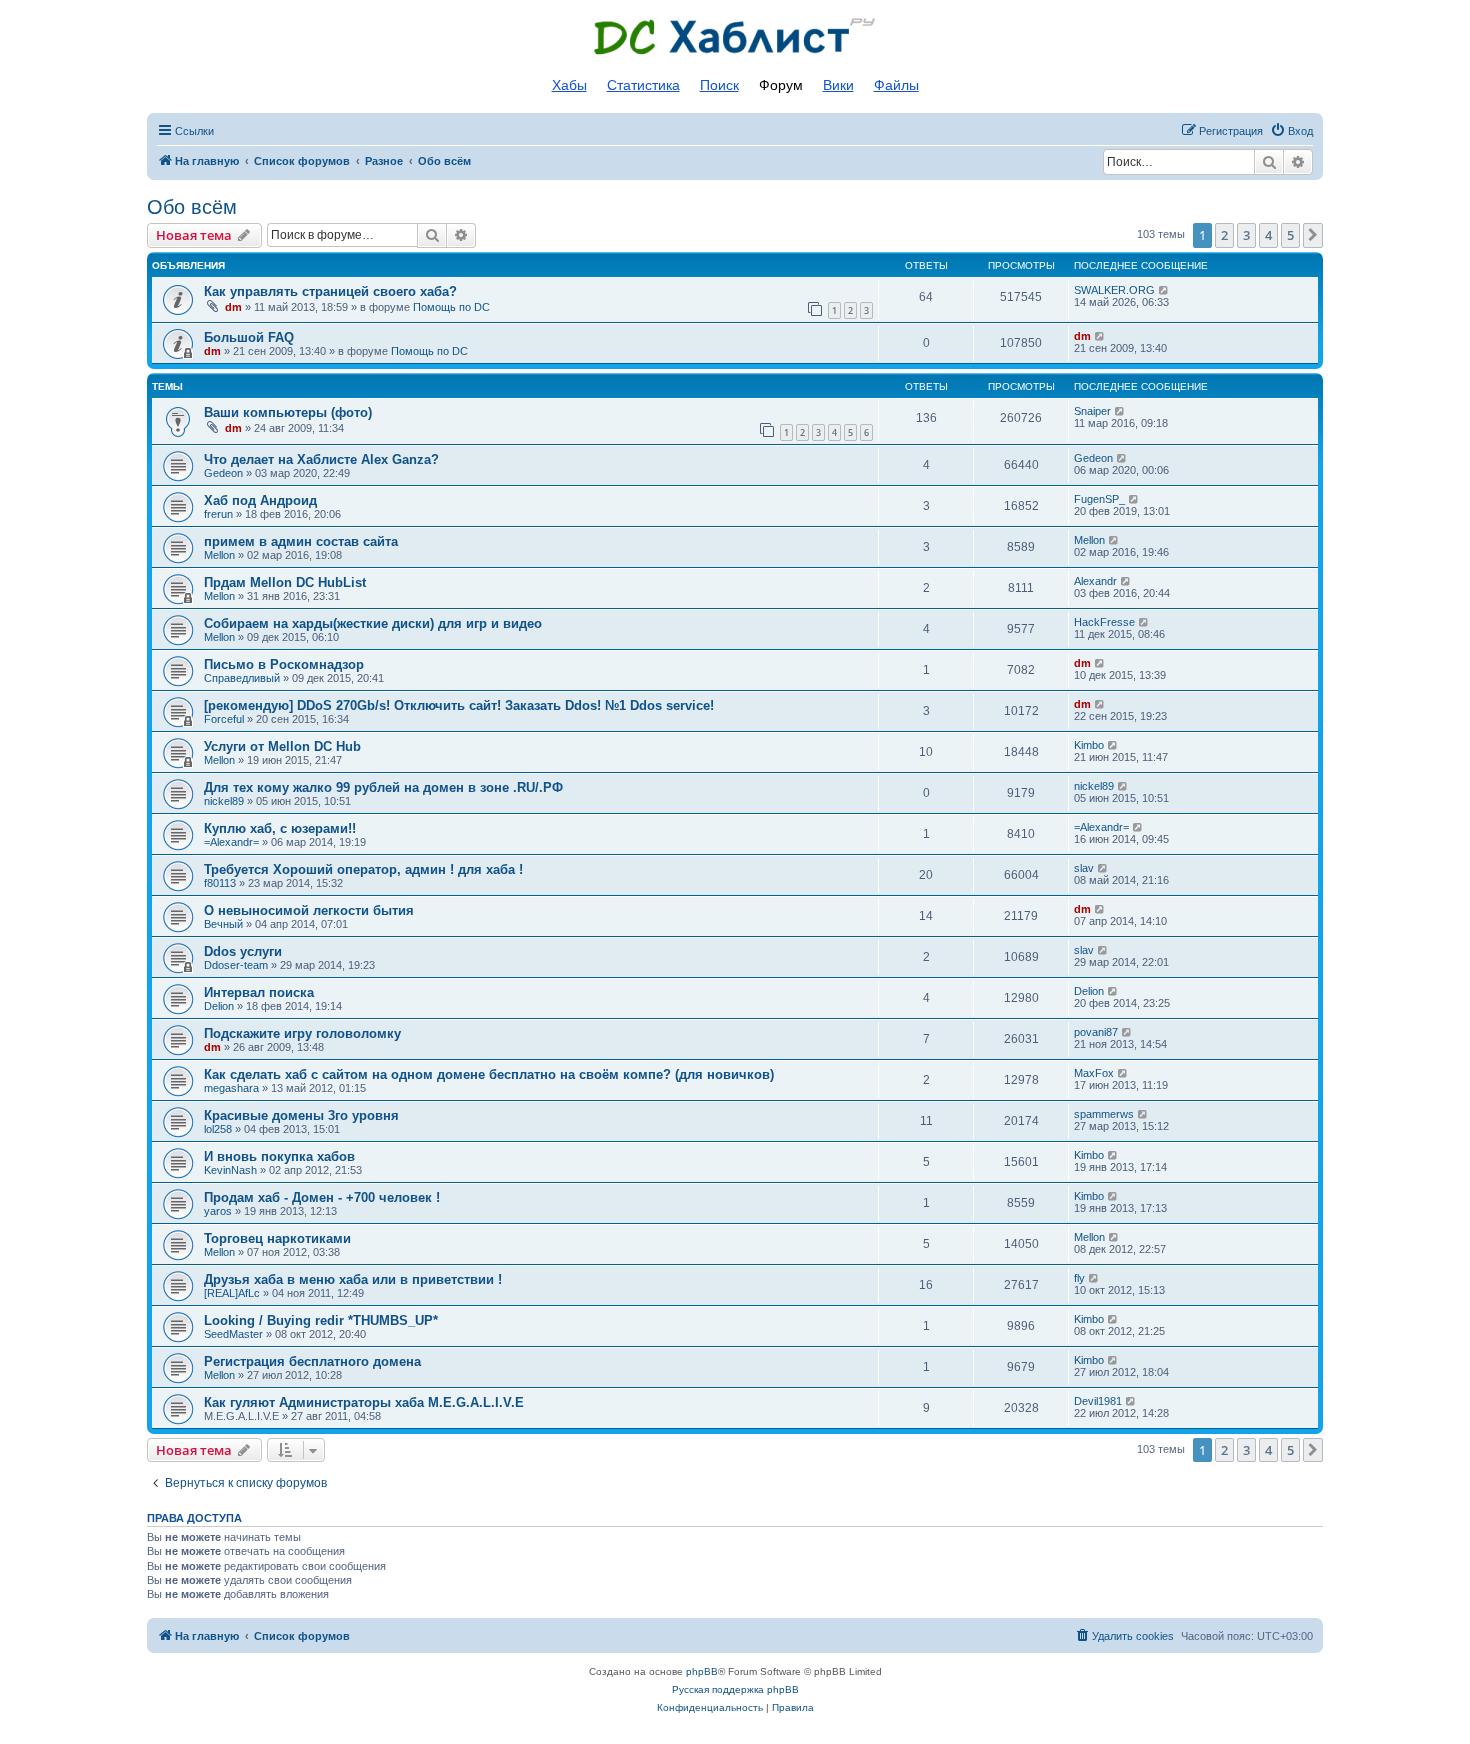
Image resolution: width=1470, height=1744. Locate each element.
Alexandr (1095, 581)
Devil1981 (1098, 1401)
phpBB (702, 1671)
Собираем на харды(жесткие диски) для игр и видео (373, 623)
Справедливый (242, 678)
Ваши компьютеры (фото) (288, 412)
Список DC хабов (735, 37)
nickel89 (224, 801)
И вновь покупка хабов (279, 1156)
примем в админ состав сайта (301, 541)
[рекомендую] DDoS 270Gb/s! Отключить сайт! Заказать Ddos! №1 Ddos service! (459, 705)
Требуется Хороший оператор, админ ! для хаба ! (363, 869)
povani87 (1096, 1032)
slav (1084, 868)
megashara (231, 1088)
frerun (218, 514)
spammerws (1104, 1114)
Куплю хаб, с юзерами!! (280, 828)
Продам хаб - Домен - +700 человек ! (322, 1197)
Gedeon (223, 473)
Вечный (223, 924)
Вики (838, 85)
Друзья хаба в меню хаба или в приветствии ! (353, 1279)
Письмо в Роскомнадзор (284, 664)
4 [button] (1268, 235)
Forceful (224, 719)
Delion (219, 1006)
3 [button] (1246, 235)
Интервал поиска (259, 992)
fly (1079, 1278)
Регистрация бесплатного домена (312, 1361)
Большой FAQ (249, 337)
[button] (1313, 235)
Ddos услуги (243, 951)
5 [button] (1290, 235)
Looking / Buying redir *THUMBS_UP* (321, 1320)
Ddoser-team (236, 965)
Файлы (896, 85)
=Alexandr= (231, 842)
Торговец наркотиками (277, 1238)
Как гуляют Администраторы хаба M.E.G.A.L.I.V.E (364, 1402)
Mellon (219, 555)
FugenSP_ (1099, 499)
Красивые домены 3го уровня (301, 1115)
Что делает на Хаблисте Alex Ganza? (321, 459)
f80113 (220, 883)
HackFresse (1104, 622)
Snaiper (1092, 411)
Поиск (719, 85)
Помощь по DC (451, 307)
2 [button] (1224, 235)
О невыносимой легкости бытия (309, 910)
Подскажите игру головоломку (302, 1033)
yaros (218, 1211)
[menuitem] (1291, 131)
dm (233, 307)
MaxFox (1094, 1073)
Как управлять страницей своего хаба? (330, 291)
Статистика (643, 85)
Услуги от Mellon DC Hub (282, 746)
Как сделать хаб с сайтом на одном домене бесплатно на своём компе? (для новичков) (489, 1074)
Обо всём (192, 207)
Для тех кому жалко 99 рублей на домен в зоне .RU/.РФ (383, 787)
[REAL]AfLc (232, 1293)
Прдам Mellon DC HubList (285, 582)
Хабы (569, 85)
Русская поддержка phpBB (735, 1689)
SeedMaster (233, 1334)
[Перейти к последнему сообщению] (1164, 290)
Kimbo (1089, 745)
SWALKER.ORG (1114, 290)
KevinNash (230, 1170)
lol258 (218, 1129)
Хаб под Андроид (260, 500)
